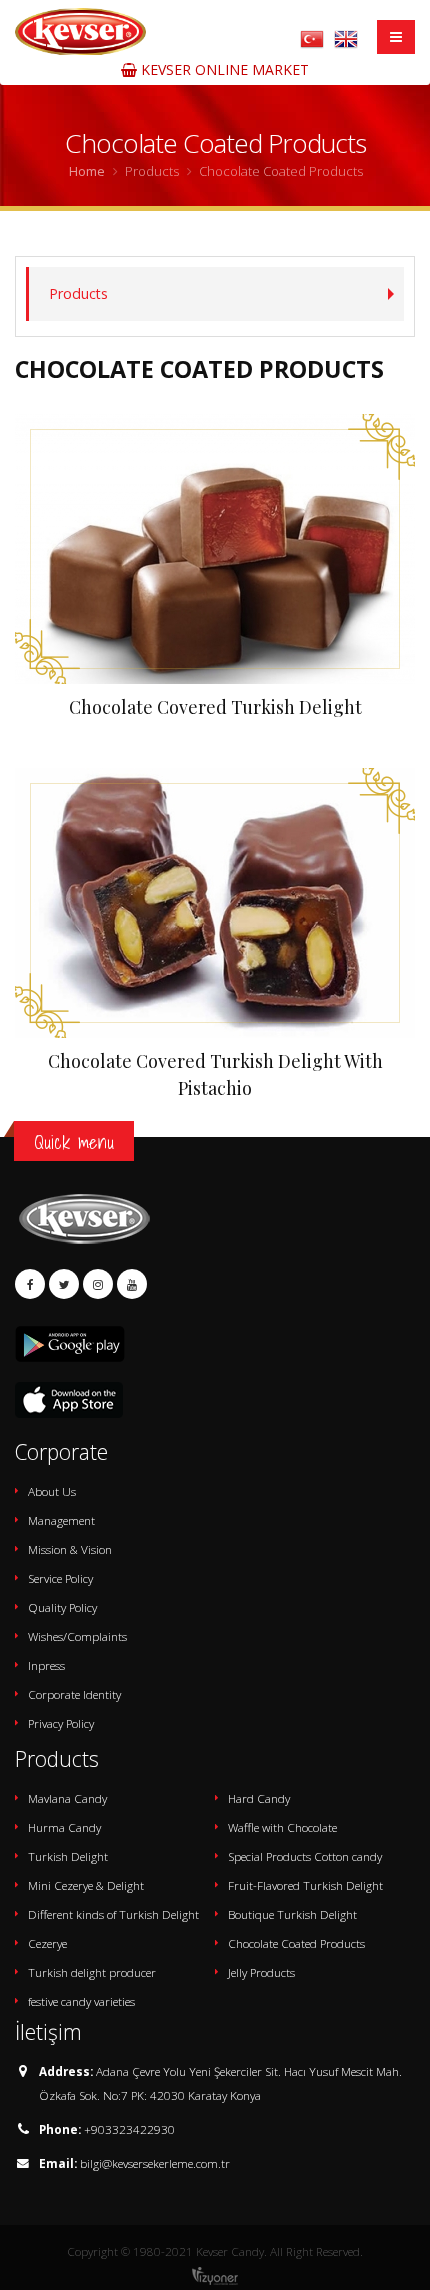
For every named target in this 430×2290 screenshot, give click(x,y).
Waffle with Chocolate (282, 1827)
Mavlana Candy (67, 1798)
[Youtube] (132, 1284)
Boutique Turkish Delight (292, 1914)
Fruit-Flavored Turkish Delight (305, 1885)
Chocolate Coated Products (296, 1943)
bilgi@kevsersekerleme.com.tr (155, 2163)
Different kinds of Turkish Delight (113, 1914)
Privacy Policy (61, 1723)
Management (61, 1520)
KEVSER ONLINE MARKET (223, 69)
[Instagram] (98, 1284)
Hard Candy (259, 1798)
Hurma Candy (64, 1827)
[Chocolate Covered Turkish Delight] (215, 549)
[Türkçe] (312, 37)
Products (78, 293)
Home (87, 171)
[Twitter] (64, 1284)
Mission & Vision (70, 1549)
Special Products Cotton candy (305, 1856)
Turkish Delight (68, 1856)
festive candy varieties (81, 2001)
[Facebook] (30, 1284)
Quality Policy (62, 1607)
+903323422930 (129, 2129)
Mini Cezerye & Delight (86, 1885)
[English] (346, 37)
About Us (52, 1491)
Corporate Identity (74, 1694)
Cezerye (47, 1943)
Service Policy (60, 1578)
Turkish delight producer (92, 1972)
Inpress (46, 1665)
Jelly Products (261, 1972)
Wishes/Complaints (77, 1636)
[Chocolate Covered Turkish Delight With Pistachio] (215, 903)
